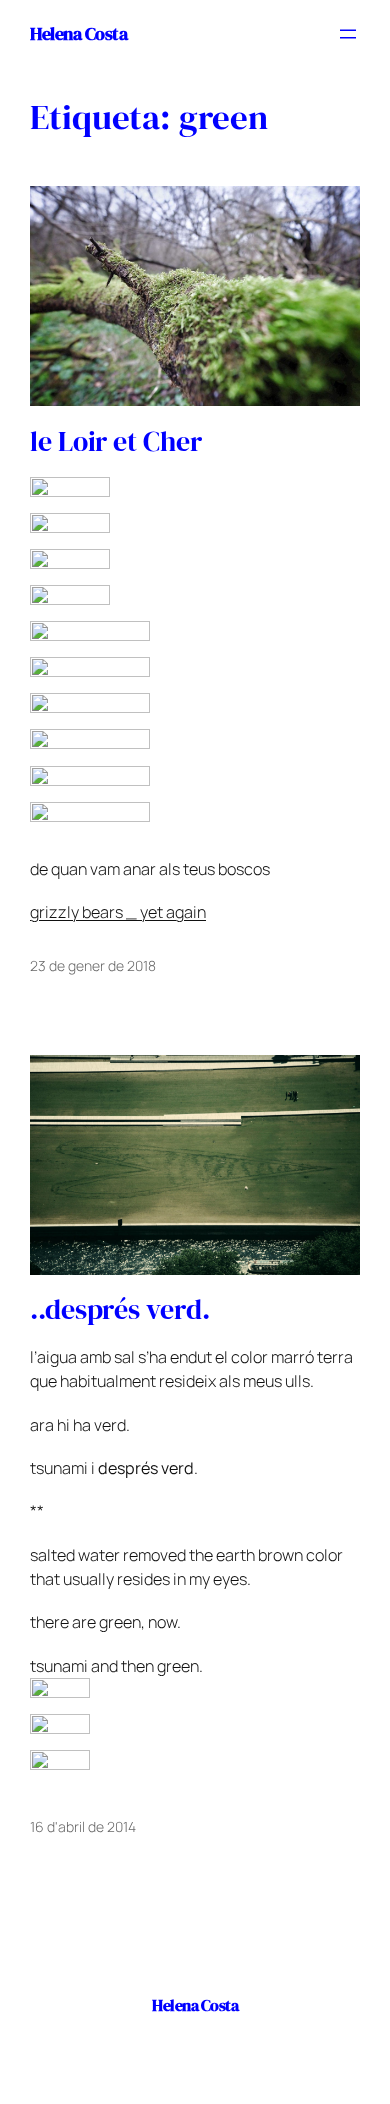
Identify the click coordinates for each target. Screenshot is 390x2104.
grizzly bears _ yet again (118, 912)
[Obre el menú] (348, 34)
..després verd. (120, 1310)
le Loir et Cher (116, 442)
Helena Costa (78, 33)
